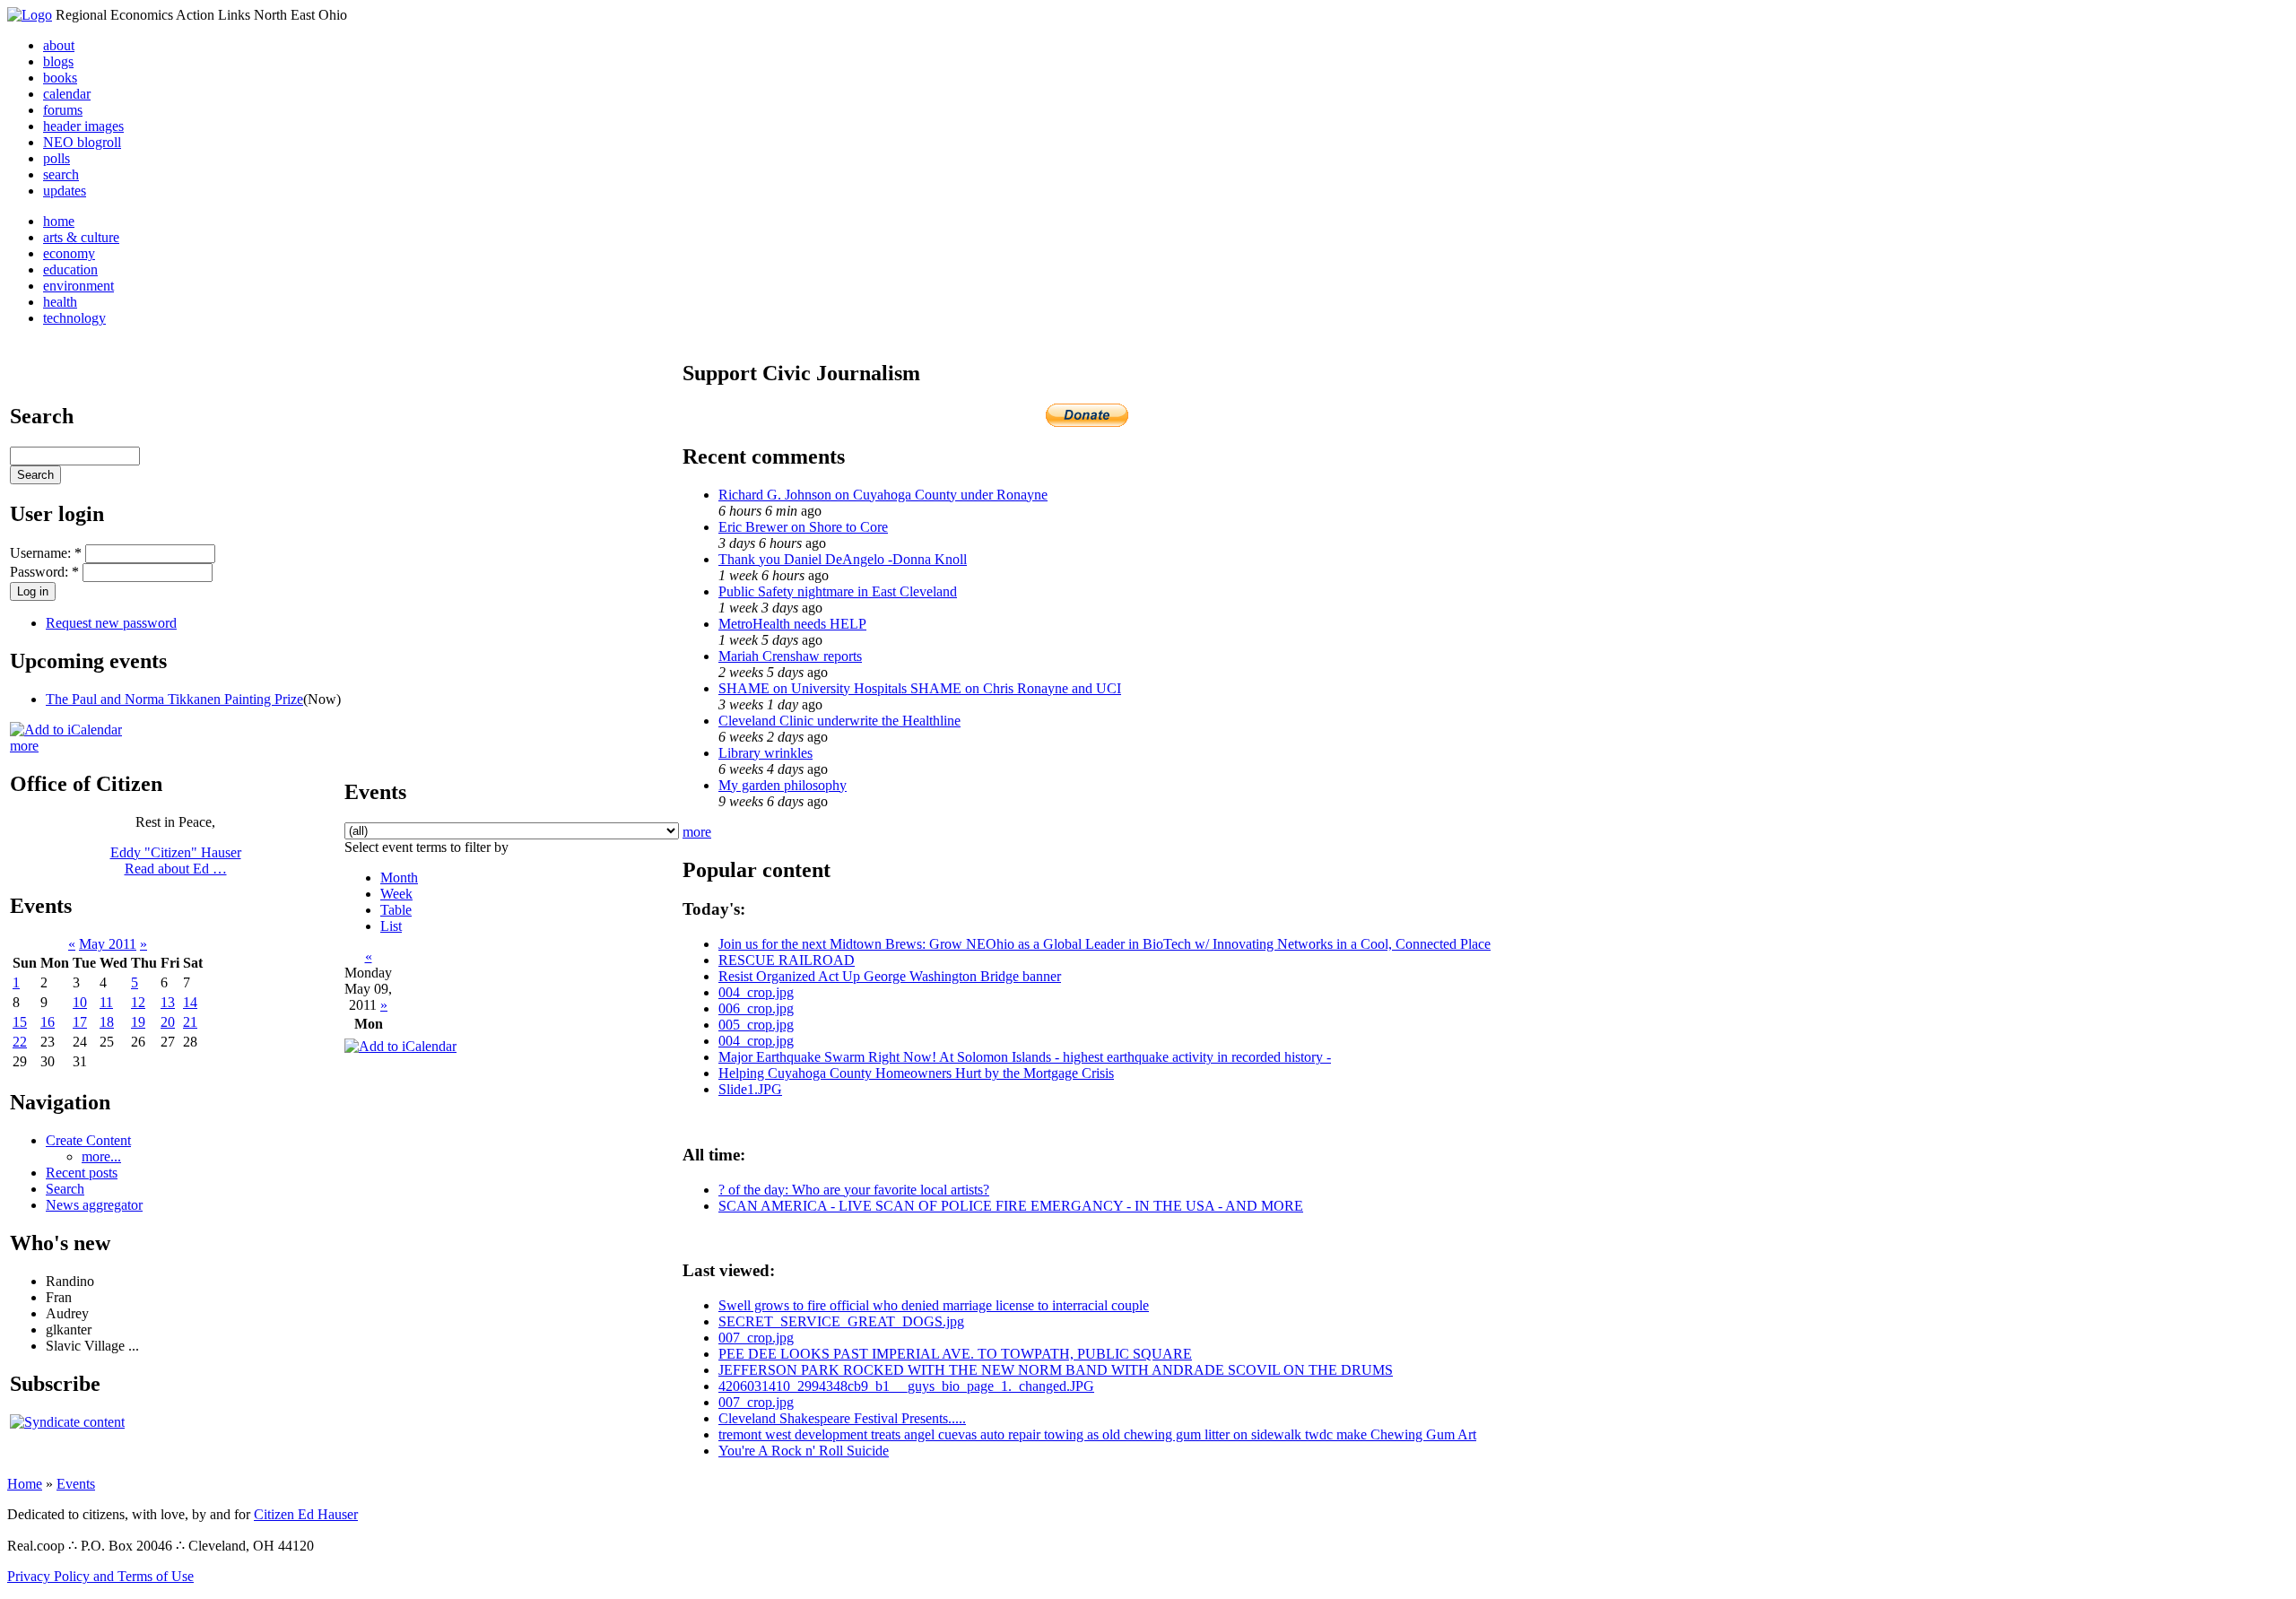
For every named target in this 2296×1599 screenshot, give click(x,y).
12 (138, 1002)
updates (65, 191)
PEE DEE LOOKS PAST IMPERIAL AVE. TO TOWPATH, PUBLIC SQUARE (955, 1354)
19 (138, 1022)
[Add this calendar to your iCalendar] (66, 730)
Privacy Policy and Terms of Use (100, 1576)
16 (48, 1022)
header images (83, 126)
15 (20, 1022)
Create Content (88, 1140)
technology (74, 318)
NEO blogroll (82, 142)
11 (106, 1002)
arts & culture (81, 237)
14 (190, 1002)
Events (76, 1484)
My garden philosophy (783, 785)
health (60, 302)
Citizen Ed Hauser (306, 1514)
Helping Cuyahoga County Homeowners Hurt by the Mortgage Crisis (916, 1073)
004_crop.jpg (756, 992)
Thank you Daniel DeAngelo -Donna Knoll (843, 559)
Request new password (111, 623)
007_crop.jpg (756, 1338)
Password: (44, 572)
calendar (67, 94)
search (61, 174)
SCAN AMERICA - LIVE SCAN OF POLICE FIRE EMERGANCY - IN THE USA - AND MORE (1011, 1206)
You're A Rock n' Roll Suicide (804, 1451)
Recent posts (82, 1173)
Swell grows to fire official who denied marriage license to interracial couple (934, 1305)
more (24, 746)
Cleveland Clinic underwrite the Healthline (839, 721)
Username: (46, 553)
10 (80, 1002)
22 (20, 1042)
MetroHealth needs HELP (792, 624)
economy (69, 253)
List (391, 926)
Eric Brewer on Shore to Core (803, 527)
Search (65, 1189)
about (59, 45)
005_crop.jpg (756, 1025)
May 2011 (108, 944)
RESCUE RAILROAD (787, 960)
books (60, 78)
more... (101, 1156)
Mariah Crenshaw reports (790, 656)
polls (57, 158)
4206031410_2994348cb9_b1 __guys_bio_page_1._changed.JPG (906, 1386)
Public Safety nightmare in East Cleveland (838, 591)
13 (168, 1002)
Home (25, 1484)
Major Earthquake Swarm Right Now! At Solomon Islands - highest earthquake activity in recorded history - (1025, 1057)
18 (107, 1022)
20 (168, 1022)
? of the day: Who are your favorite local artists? (854, 1190)
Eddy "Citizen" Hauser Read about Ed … (176, 860)
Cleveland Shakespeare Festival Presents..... (842, 1418)
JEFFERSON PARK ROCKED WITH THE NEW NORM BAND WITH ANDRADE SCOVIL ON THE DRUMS (1056, 1370)
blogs (58, 61)
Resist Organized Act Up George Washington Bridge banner (890, 976)
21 (190, 1022)
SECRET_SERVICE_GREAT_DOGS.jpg (841, 1321)
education (70, 269)
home (59, 221)
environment (78, 286)
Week (396, 894)
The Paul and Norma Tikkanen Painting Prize (174, 699)
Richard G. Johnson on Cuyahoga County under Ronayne (883, 495)
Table (396, 910)
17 (80, 1022)
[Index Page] (30, 15)
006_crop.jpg (756, 1008)
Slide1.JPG (750, 1089)
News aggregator (94, 1205)
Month (399, 878)
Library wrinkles (765, 753)
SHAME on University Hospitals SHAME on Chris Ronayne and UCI (920, 688)
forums (63, 110)
